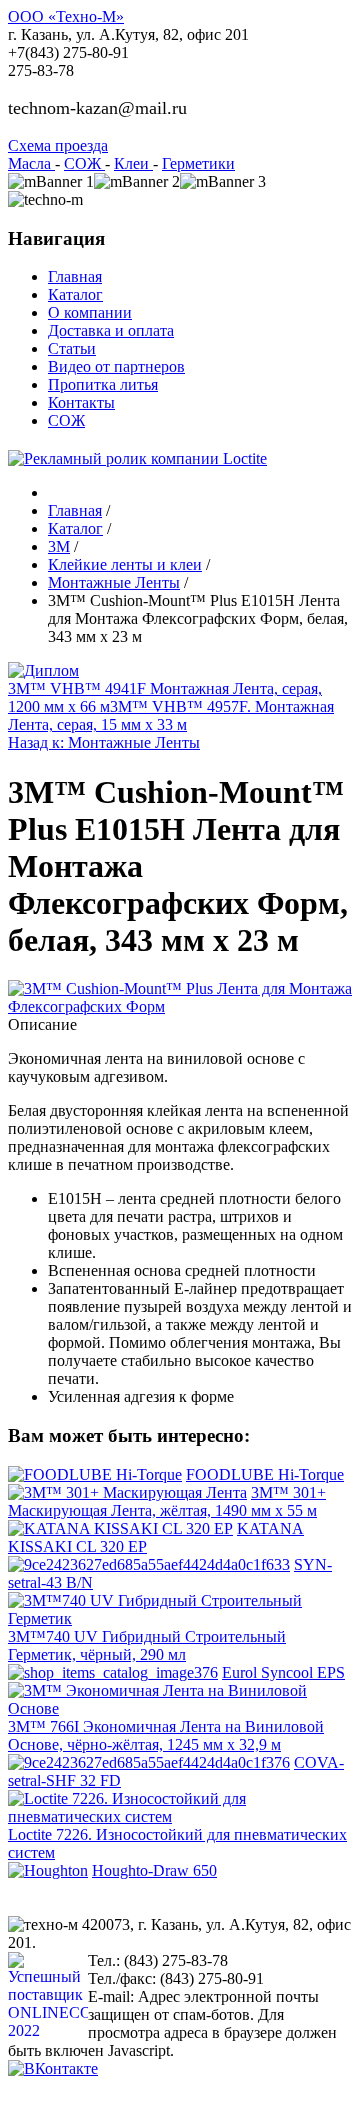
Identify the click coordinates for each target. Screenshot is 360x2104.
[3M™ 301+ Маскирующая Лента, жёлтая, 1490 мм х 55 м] (127, 1492)
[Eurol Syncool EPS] (113, 1672)
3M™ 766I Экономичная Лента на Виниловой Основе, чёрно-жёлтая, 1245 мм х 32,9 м (166, 1735)
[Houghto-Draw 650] (48, 1870)
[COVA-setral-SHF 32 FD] (149, 1762)
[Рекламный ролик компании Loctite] (137, 458)
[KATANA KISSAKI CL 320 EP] (120, 1528)
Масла (31, 163)
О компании (90, 312)
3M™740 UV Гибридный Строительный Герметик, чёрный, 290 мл (147, 1645)
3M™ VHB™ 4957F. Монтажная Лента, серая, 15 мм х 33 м (171, 715)
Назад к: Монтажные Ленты (104, 742)
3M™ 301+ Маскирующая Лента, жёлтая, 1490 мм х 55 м (167, 1501)
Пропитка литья (103, 384)
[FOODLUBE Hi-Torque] (95, 1474)
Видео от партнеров (116, 366)
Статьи (72, 348)
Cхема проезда (58, 145)
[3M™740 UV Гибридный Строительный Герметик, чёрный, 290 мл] (180, 1618)
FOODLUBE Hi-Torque (265, 1474)
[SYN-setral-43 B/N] (149, 1564)
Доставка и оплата (111, 330)
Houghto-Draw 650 (154, 1870)
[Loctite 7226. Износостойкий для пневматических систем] (180, 1816)
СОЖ (84, 163)
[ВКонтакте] (53, 2068)
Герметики (198, 163)
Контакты (81, 402)
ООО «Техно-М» (66, 16)
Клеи (133, 163)
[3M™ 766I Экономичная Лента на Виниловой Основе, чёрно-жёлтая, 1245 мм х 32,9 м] (180, 1708)
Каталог (75, 294)
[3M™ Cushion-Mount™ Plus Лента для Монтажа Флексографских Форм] (180, 1006)
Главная (75, 276)
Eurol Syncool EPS (283, 1672)
